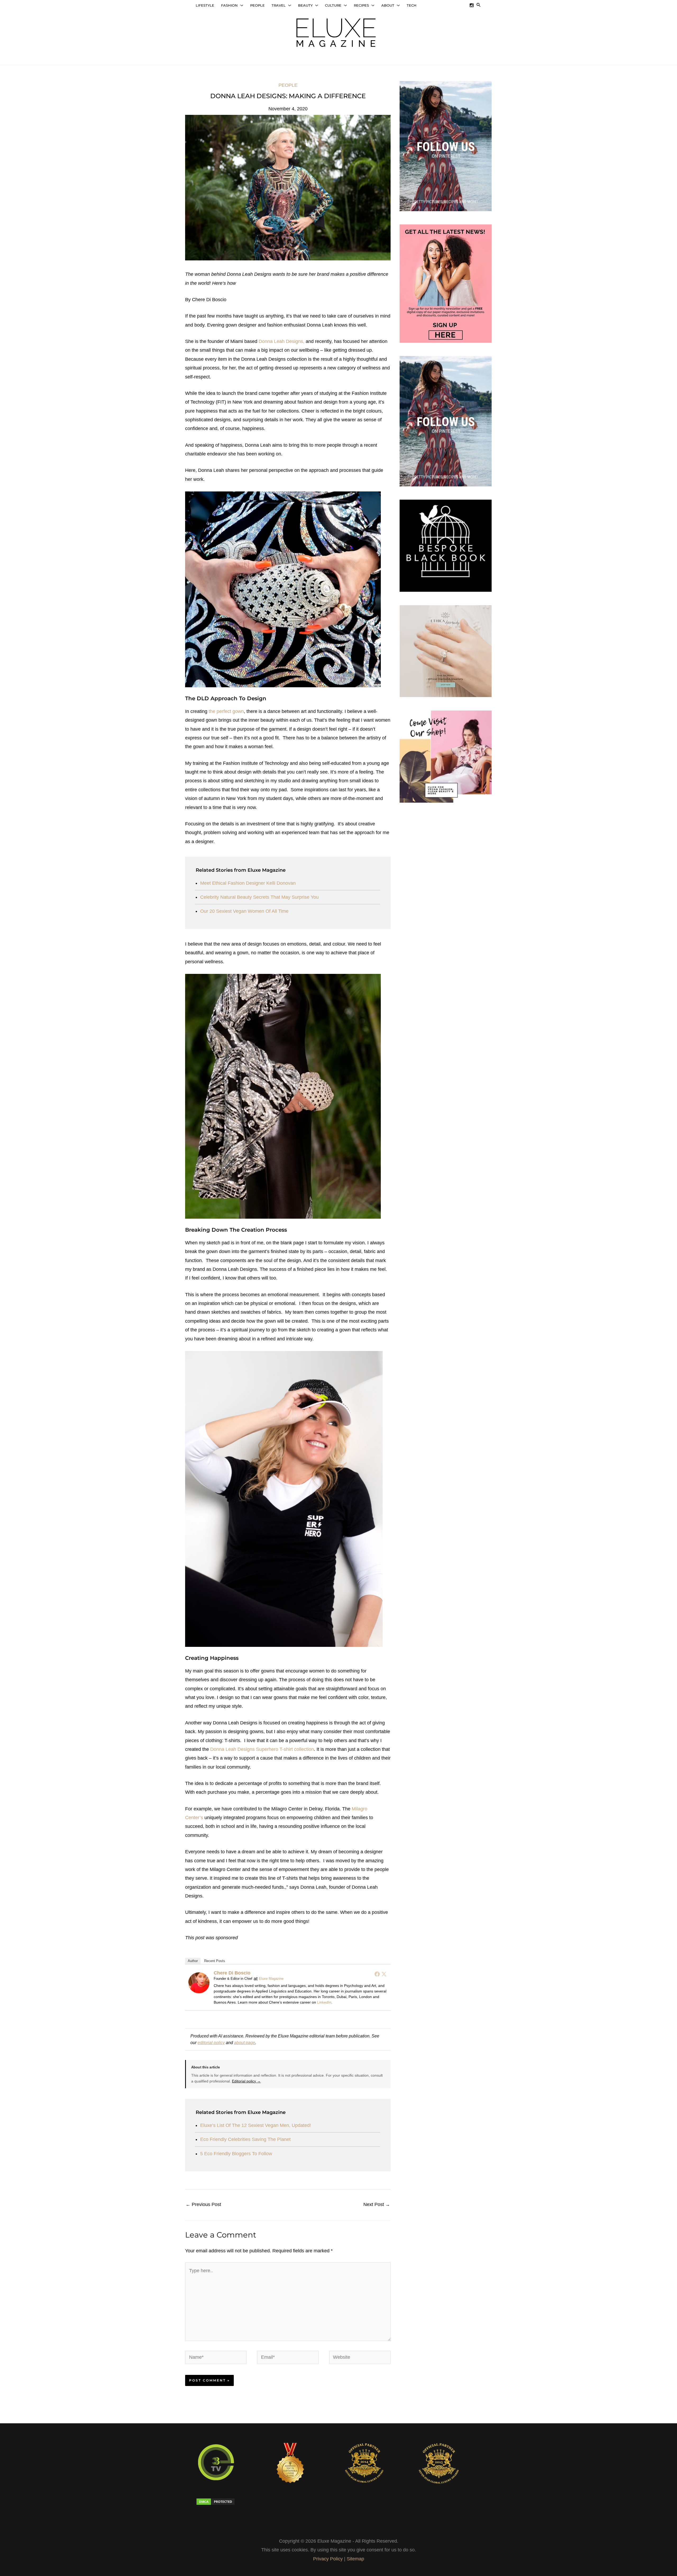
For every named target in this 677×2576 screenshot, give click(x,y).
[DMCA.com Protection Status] (227, 2502)
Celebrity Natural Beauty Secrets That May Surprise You (259, 897)
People (288, 85)
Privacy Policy (328, 2559)
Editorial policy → (246, 2081)
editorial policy (211, 2042)
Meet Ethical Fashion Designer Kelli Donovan (248, 883)
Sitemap (355, 2559)
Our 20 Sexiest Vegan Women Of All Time (244, 911)
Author (193, 1961)
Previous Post (203, 2204)
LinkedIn (324, 2002)
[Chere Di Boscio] (199, 1983)
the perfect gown (226, 711)
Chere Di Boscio (232, 1973)
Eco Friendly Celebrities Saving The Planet (245, 2139)
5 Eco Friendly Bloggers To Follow (236, 2154)
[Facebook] (377, 1974)
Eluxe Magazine (271, 1979)
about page (245, 2042)
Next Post (377, 2204)
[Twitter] (384, 1974)
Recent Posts (215, 1961)
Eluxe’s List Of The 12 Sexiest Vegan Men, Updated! (256, 2125)
